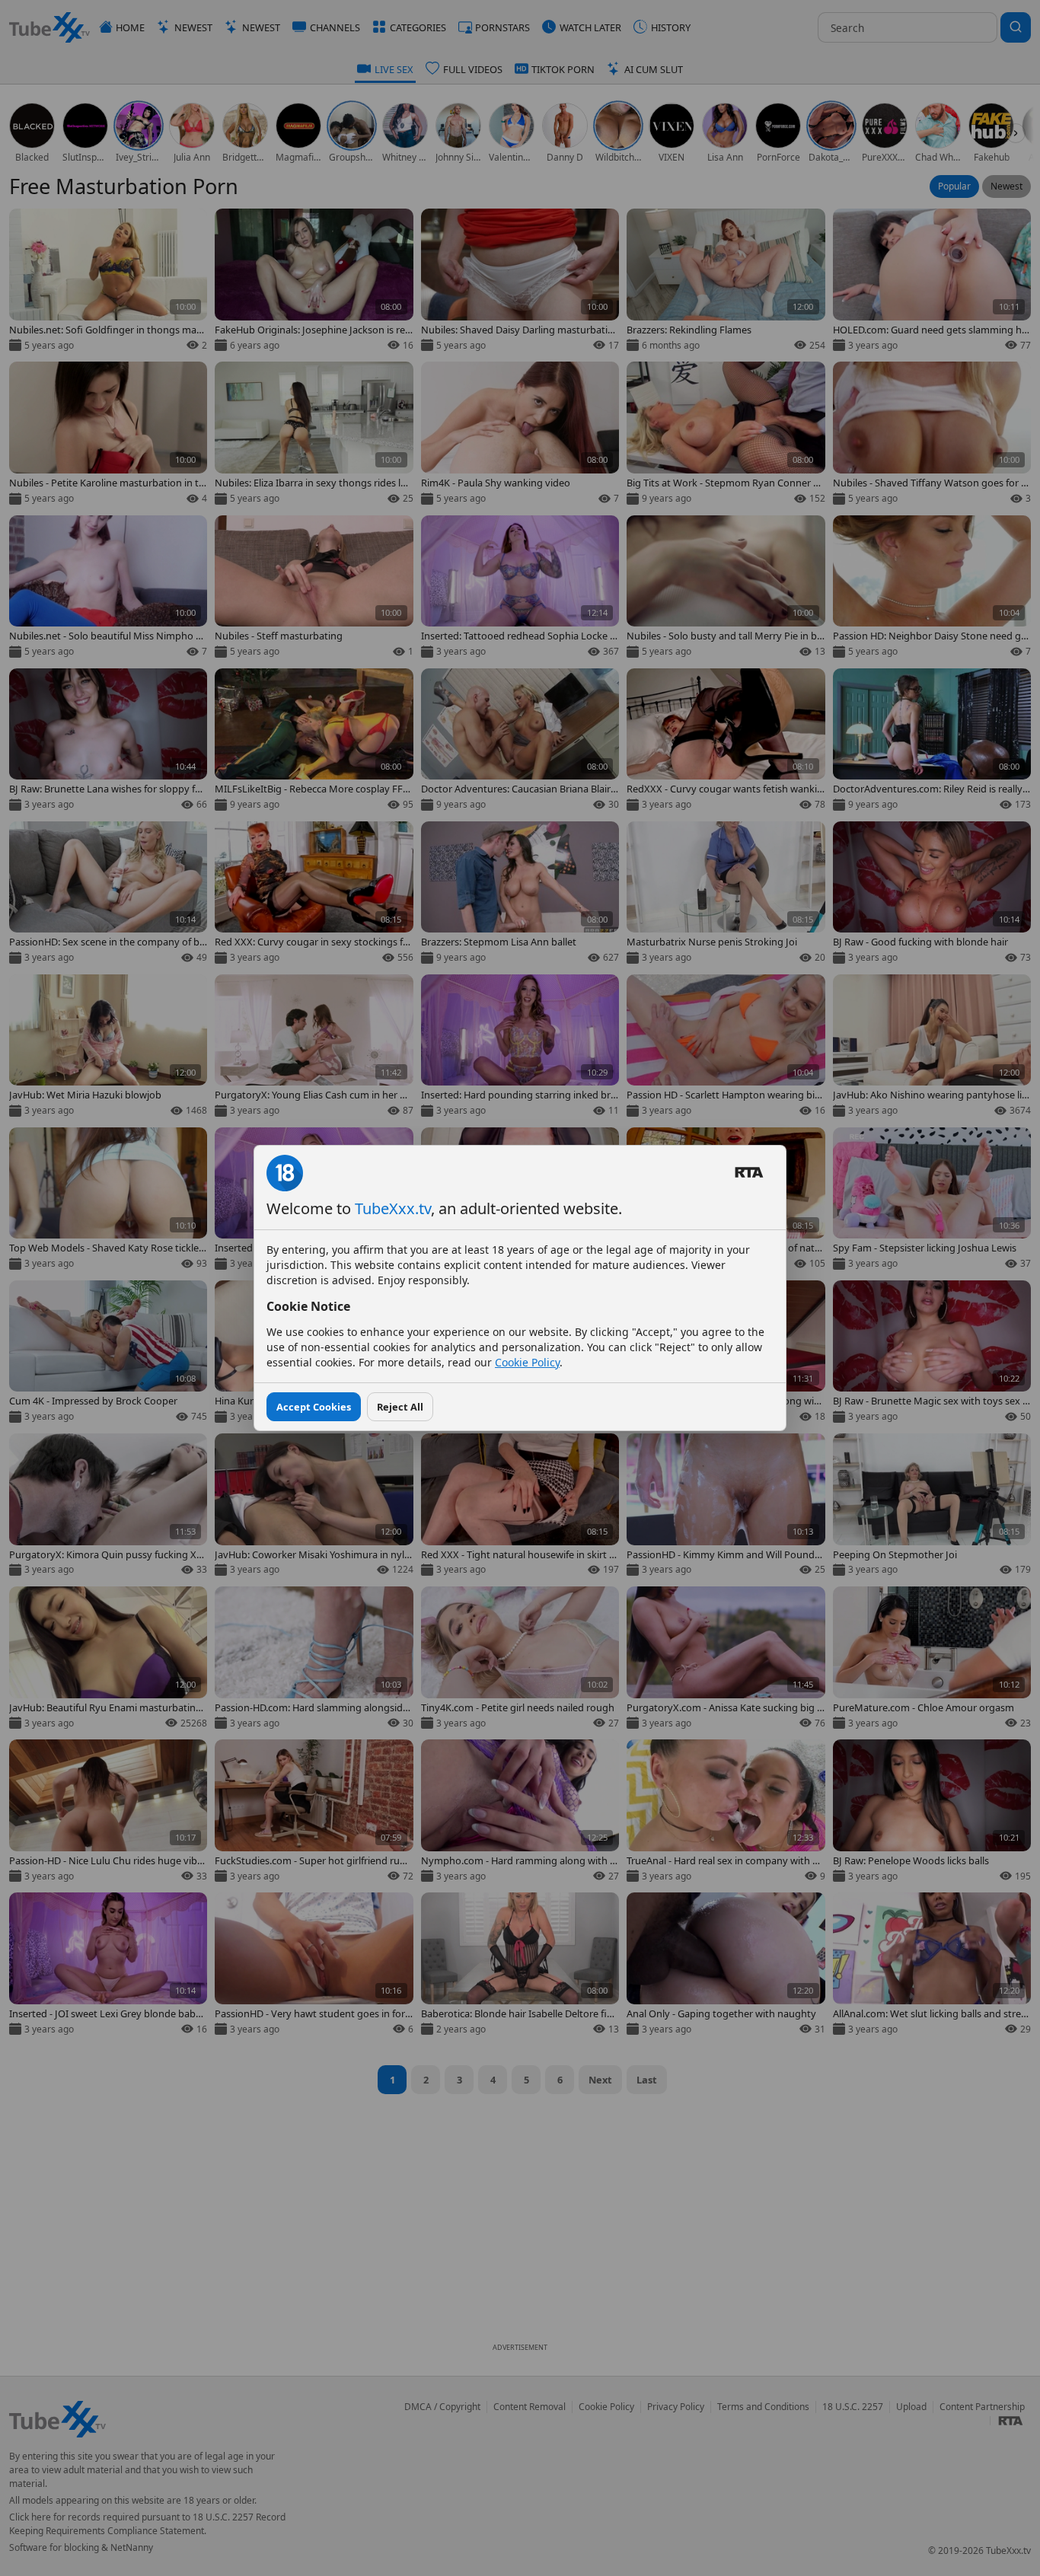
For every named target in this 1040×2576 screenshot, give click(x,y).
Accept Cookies (314, 1407)
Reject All (400, 1407)
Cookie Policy (527, 1362)
